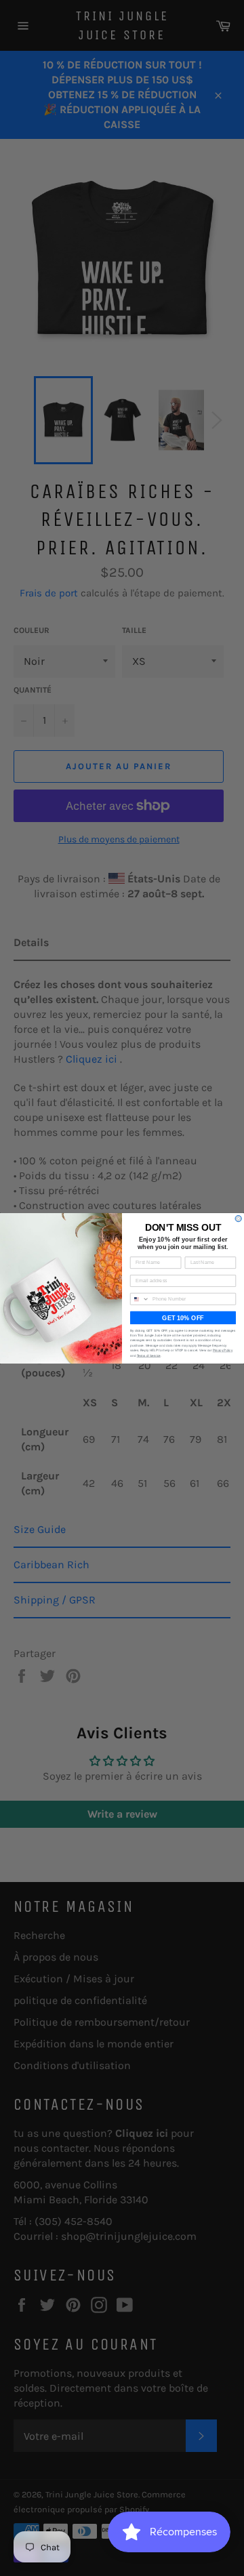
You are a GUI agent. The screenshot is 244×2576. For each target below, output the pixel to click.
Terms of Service (149, 1355)
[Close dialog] (238, 1218)
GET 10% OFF (183, 1317)
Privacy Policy (223, 1350)
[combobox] (140, 1299)
